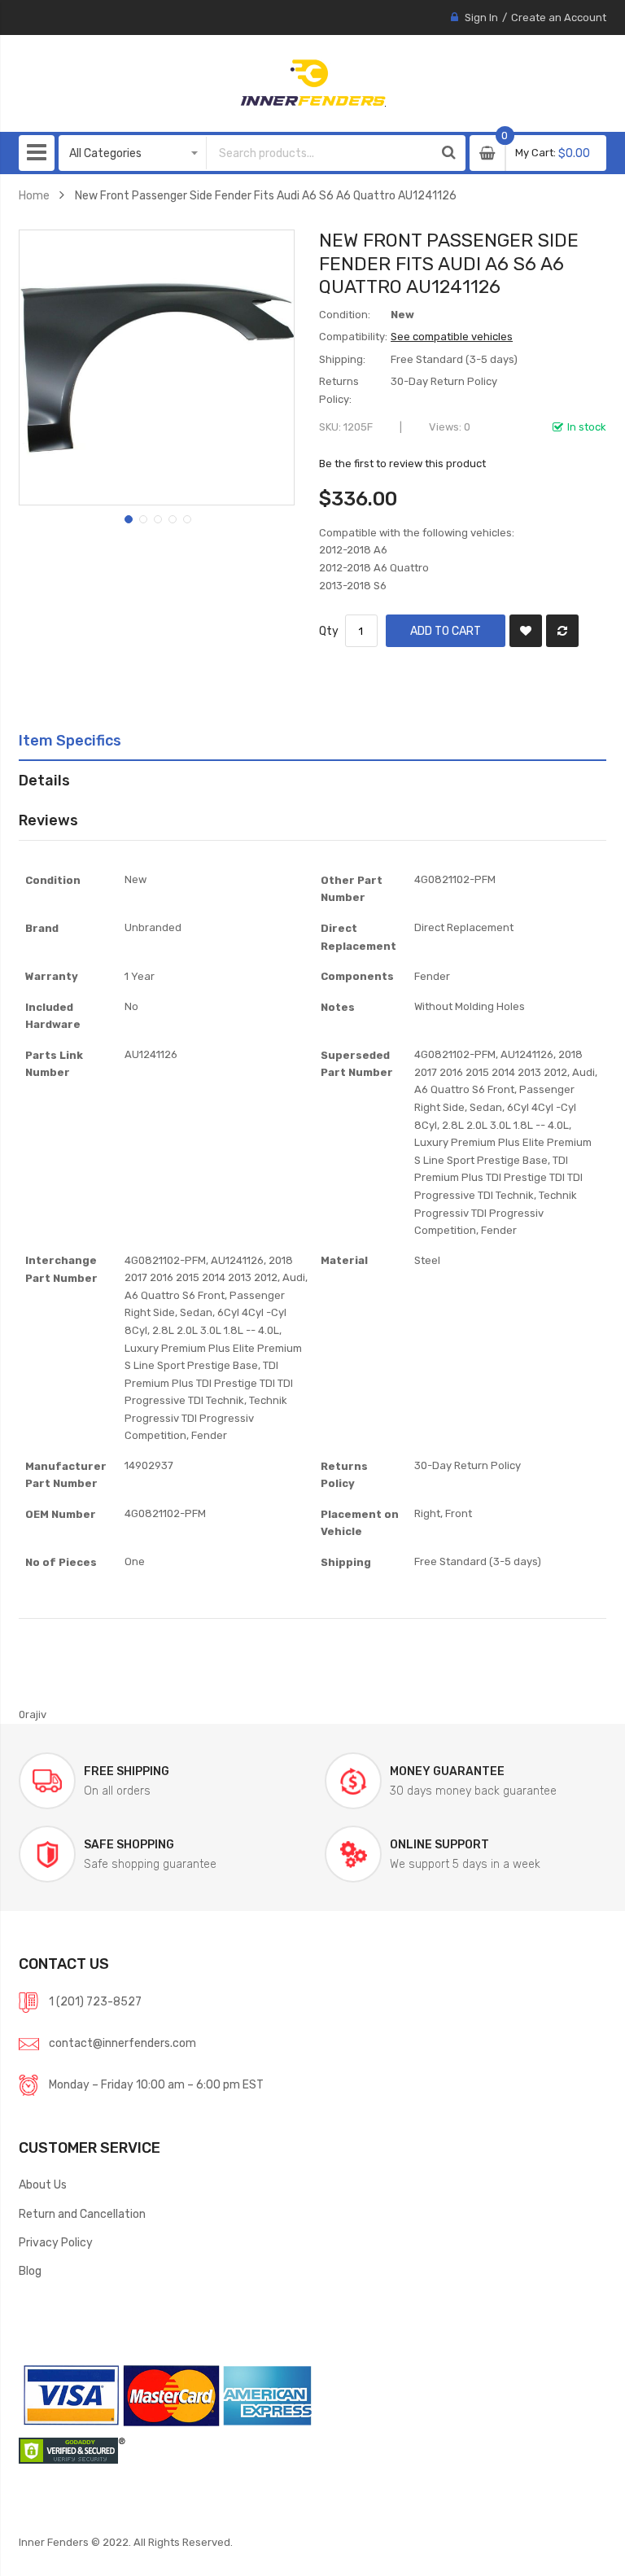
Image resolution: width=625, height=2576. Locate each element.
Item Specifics (70, 740)
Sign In (481, 17)
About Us (43, 2185)
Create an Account (559, 17)
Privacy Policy (56, 2242)
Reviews (48, 820)
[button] (127, 518)
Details (44, 780)
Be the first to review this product (402, 464)
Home (34, 195)
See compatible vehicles (452, 337)
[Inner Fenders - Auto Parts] (313, 83)
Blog (30, 2271)
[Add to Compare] (562, 631)
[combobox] (320, 153)
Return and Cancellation (82, 2214)
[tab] (312, 741)
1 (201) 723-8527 (95, 2001)
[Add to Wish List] (526, 631)
